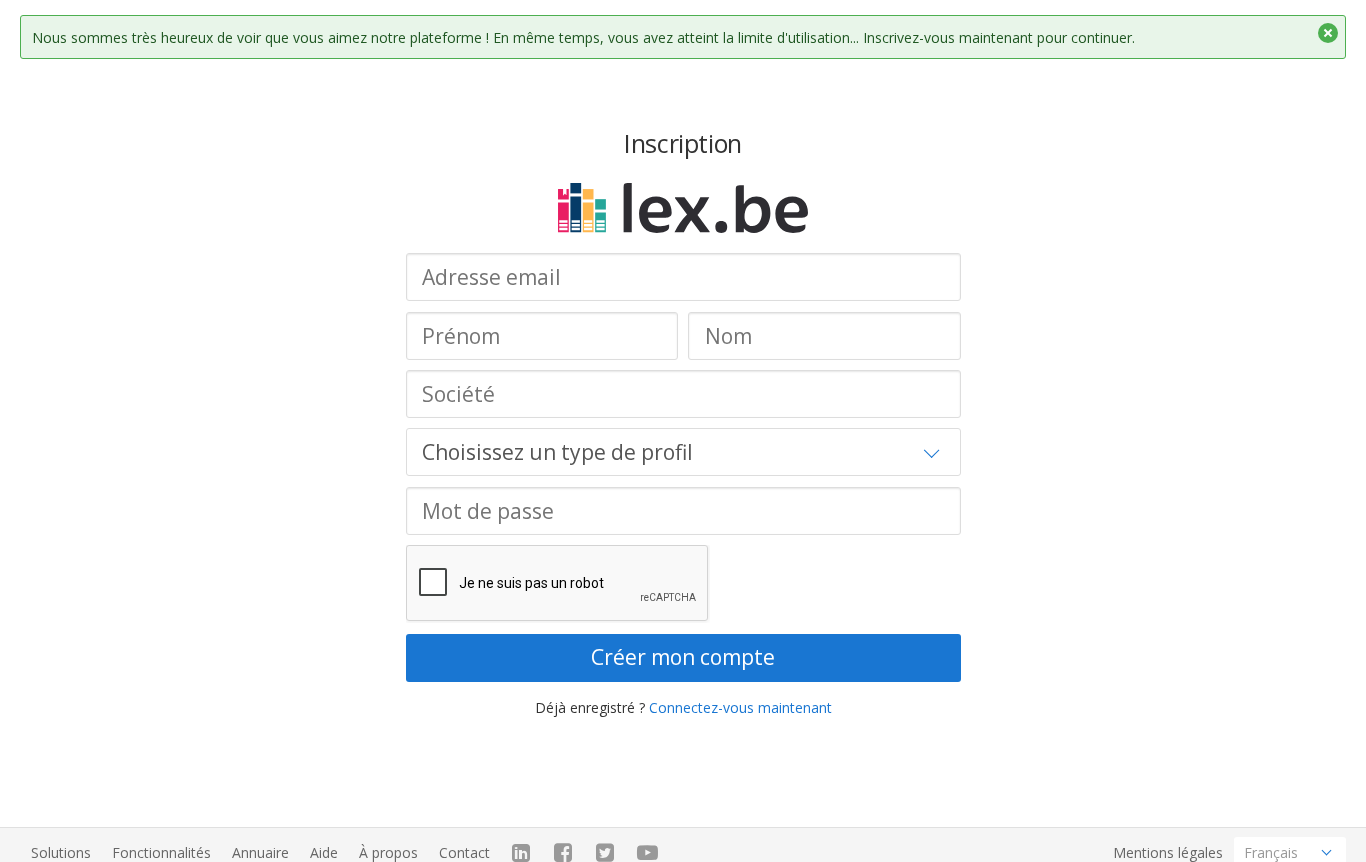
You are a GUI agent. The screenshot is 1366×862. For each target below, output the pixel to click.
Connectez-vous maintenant (740, 707)
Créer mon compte (683, 657)
